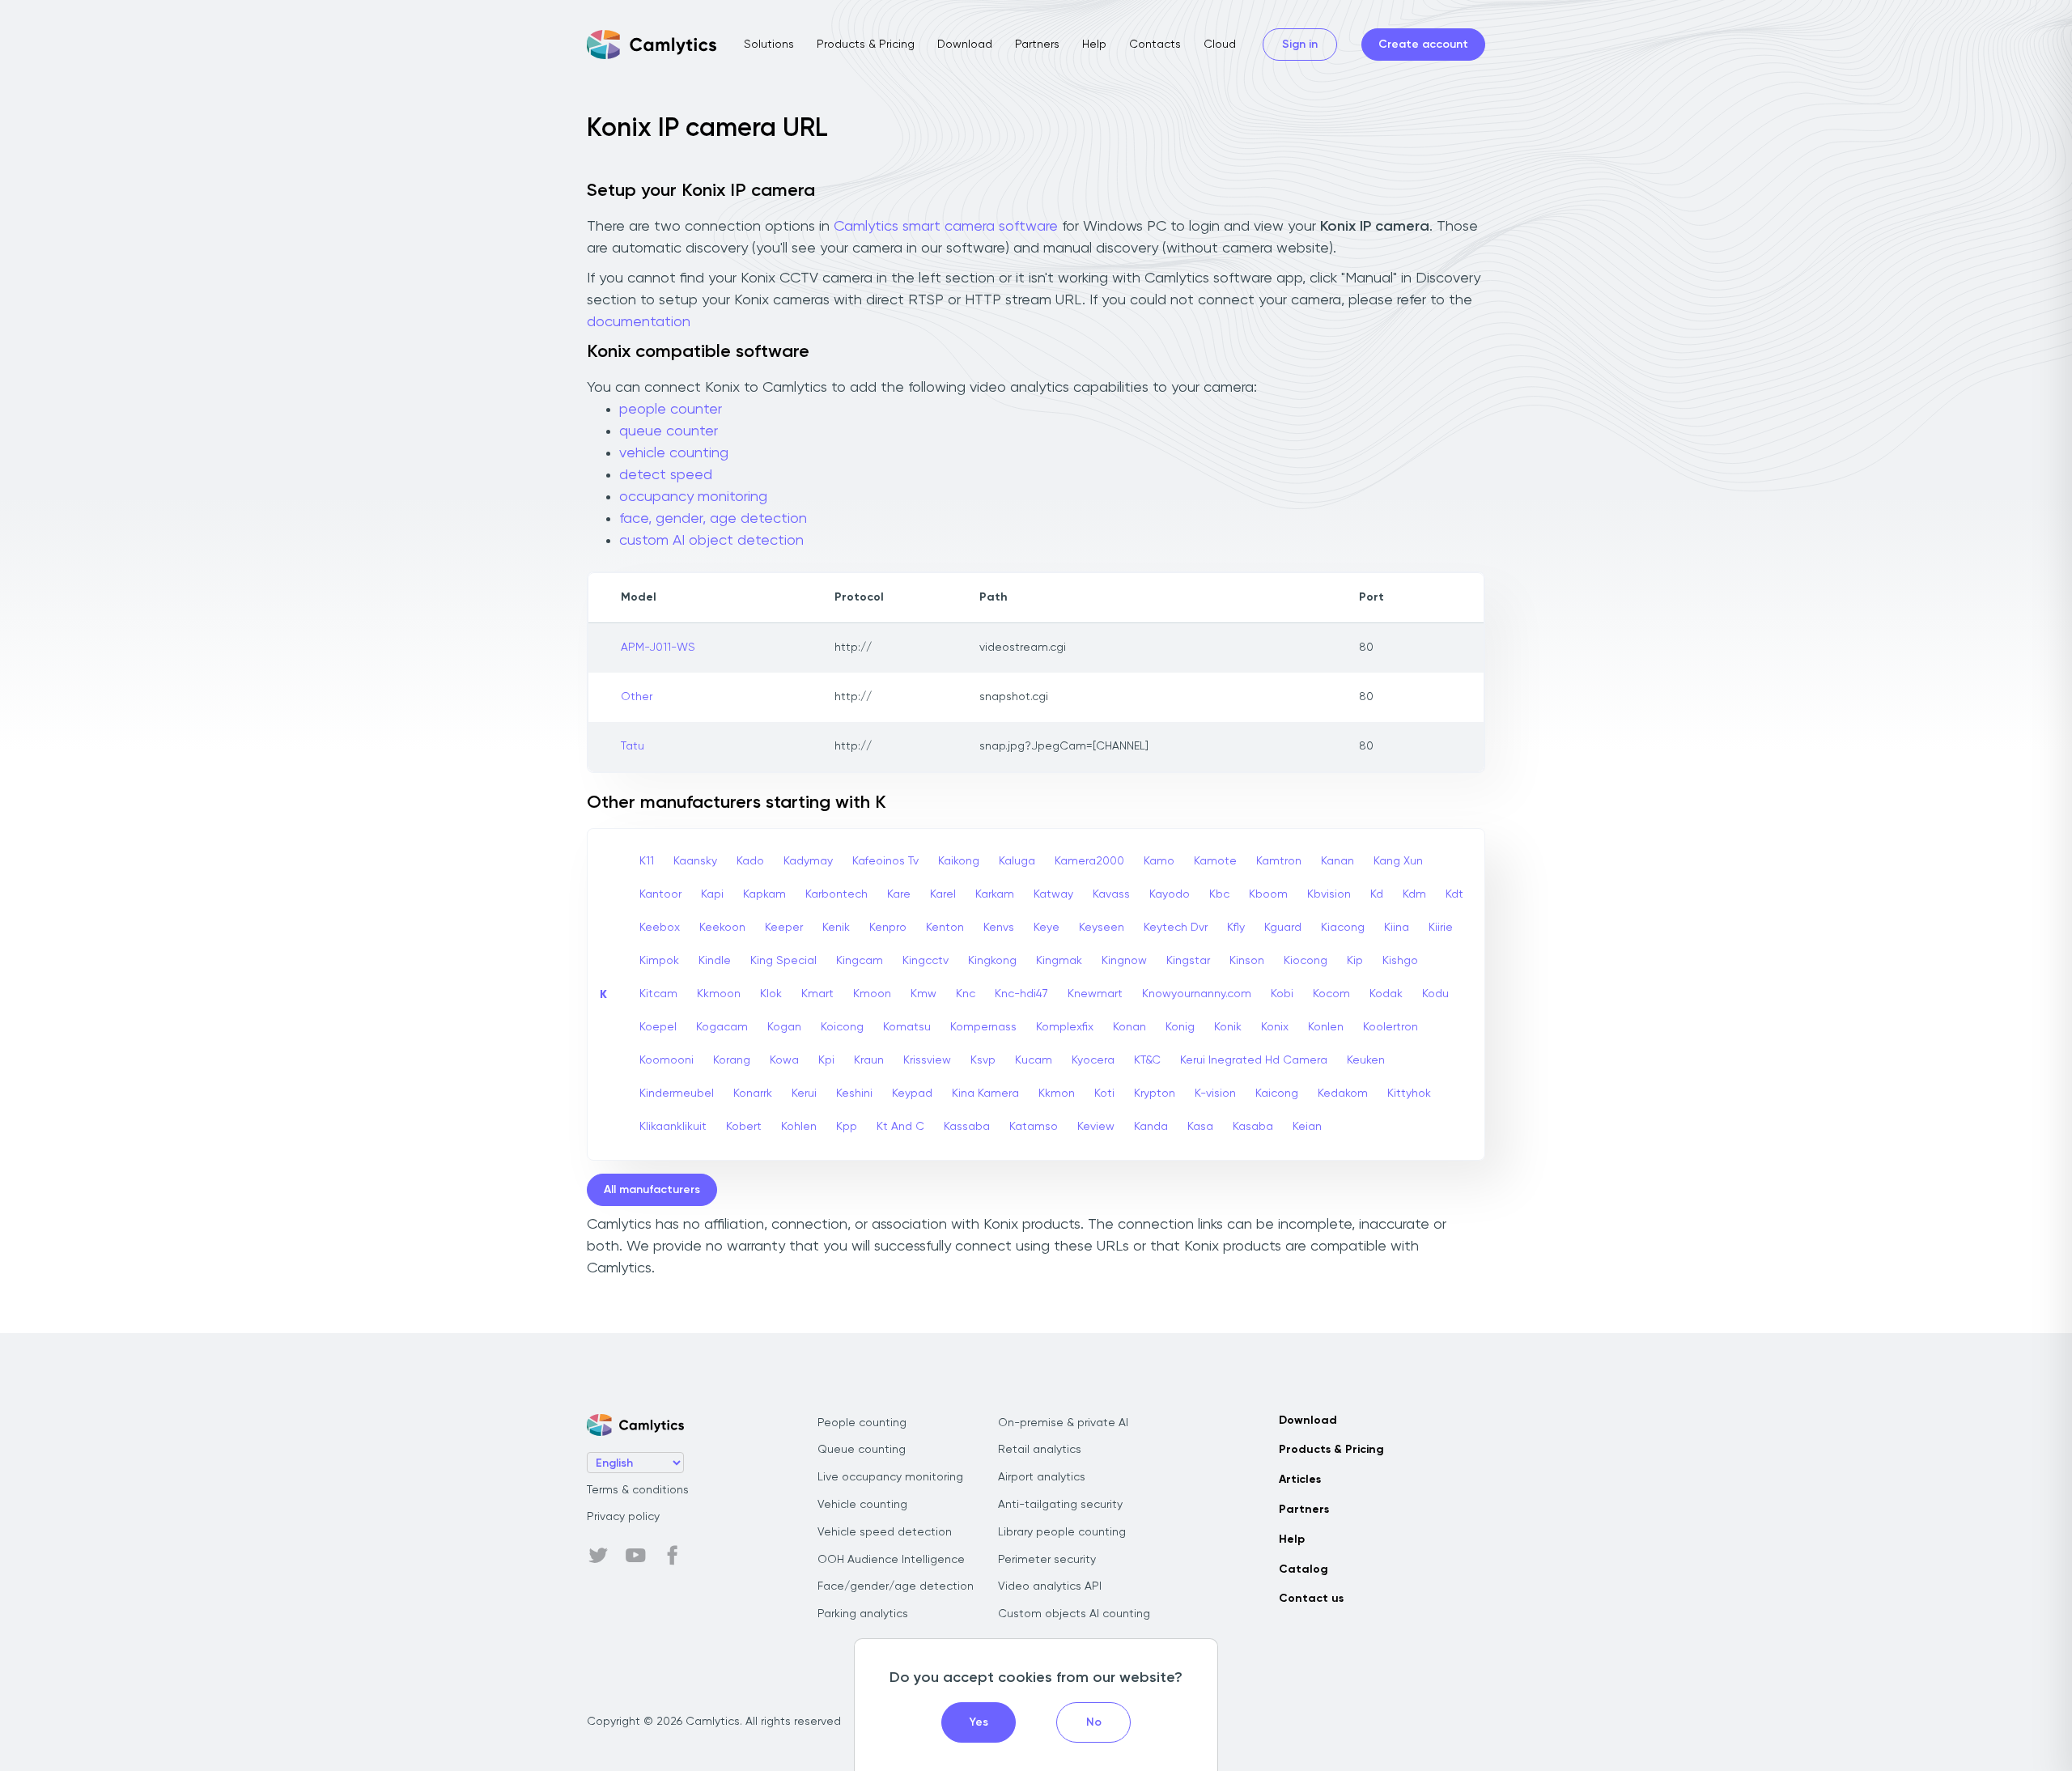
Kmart (817, 994)
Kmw (923, 994)
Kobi (1282, 994)
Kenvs (999, 928)
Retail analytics (1040, 1450)
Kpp (847, 1127)
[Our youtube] (635, 1556)
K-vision (1215, 1094)
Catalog (1303, 1569)
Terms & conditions (638, 1490)
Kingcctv (926, 961)
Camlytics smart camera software (946, 227)
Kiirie (1441, 928)
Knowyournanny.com (1197, 994)
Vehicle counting (862, 1505)
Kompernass (983, 1027)
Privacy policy (623, 1517)
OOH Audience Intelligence (891, 1560)
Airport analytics (1042, 1477)
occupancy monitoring (693, 497)
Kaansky (695, 861)
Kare (899, 894)
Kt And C (900, 1127)
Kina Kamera (985, 1094)
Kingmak (1059, 961)
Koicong (842, 1027)
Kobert (744, 1127)
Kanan (1337, 861)
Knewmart (1095, 994)
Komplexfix (1065, 1027)
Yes (979, 1722)
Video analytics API (1050, 1586)
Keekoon (722, 928)
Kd (1377, 894)
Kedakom (1343, 1094)
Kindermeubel (677, 1094)
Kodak (1386, 994)
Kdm (1414, 894)
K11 (647, 861)
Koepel (658, 1027)
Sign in (1300, 45)
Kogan (784, 1027)
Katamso (1034, 1127)
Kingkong (992, 961)
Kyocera (1093, 1060)
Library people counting (1062, 1532)
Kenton (945, 928)
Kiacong (1343, 928)
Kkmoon (719, 994)
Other (637, 697)
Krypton (1155, 1094)
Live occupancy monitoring (890, 1477)
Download (965, 45)
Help (1094, 45)
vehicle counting (674, 453)
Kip (1355, 961)
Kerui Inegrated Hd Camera (1254, 1060)
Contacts (1155, 45)
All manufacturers (652, 1190)
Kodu (1435, 994)
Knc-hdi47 (1021, 994)
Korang (732, 1060)
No (1094, 1722)
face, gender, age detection (713, 519)
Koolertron (1391, 1027)
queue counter (669, 431)
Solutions (769, 45)
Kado (750, 861)
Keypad (912, 1094)
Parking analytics (863, 1614)
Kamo (1159, 861)
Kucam (1034, 1060)
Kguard (1283, 928)
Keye (1047, 928)
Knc (966, 994)
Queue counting (862, 1450)
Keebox (660, 928)
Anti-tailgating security (1060, 1505)
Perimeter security (1047, 1560)
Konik (1228, 1027)
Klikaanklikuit (673, 1127)
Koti (1104, 1094)
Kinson (1247, 961)
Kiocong (1306, 961)
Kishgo (1400, 961)
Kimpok (659, 961)
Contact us (1311, 1599)
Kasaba (1253, 1127)
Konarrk (753, 1094)
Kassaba (967, 1127)
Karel (943, 894)
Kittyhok (1409, 1094)
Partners (1037, 45)
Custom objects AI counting (1074, 1614)
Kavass (1111, 894)
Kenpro (888, 928)
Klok (771, 994)
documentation (639, 322)
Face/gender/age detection (896, 1586)
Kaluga (1017, 861)
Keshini (854, 1094)
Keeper (784, 928)
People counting (862, 1423)
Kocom (1331, 994)
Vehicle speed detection (885, 1532)
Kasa (1200, 1127)
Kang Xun (1398, 861)
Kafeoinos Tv (885, 861)
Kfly (1236, 928)
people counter (671, 410)
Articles (1300, 1480)
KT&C (1147, 1060)
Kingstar (1188, 961)
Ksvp (983, 1060)
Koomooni (667, 1060)
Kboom (1268, 894)
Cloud (1220, 45)
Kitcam (658, 994)
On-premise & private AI (1063, 1423)
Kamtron (1279, 861)
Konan (1129, 1027)
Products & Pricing (866, 45)
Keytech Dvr (1176, 928)
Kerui (804, 1094)
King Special (783, 961)
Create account (1423, 45)
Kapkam (764, 894)
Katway (1053, 894)
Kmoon (872, 994)
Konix (1275, 1027)
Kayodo (1170, 894)
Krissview (927, 1060)
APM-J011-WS (658, 648)
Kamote (1215, 861)
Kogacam (722, 1027)
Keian (1307, 1127)
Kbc (1219, 894)
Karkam (995, 894)
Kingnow (1124, 961)
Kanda (1151, 1127)
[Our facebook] (673, 1556)
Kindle (715, 961)
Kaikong (959, 861)
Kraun (869, 1060)
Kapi (712, 894)
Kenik (836, 928)
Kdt (1454, 894)
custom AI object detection (711, 541)
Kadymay (808, 861)
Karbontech (836, 894)
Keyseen (1102, 928)
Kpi (826, 1060)
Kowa (784, 1060)
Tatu (633, 746)
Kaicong (1277, 1094)
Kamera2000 (1089, 861)
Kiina (1397, 928)
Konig (1180, 1027)
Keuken (1366, 1060)
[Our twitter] (598, 1556)
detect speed (666, 475)
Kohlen (799, 1127)
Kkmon (1057, 1094)
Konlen (1326, 1027)
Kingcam (860, 961)
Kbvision (1329, 894)
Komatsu (907, 1027)
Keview (1096, 1127)
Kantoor (660, 894)
